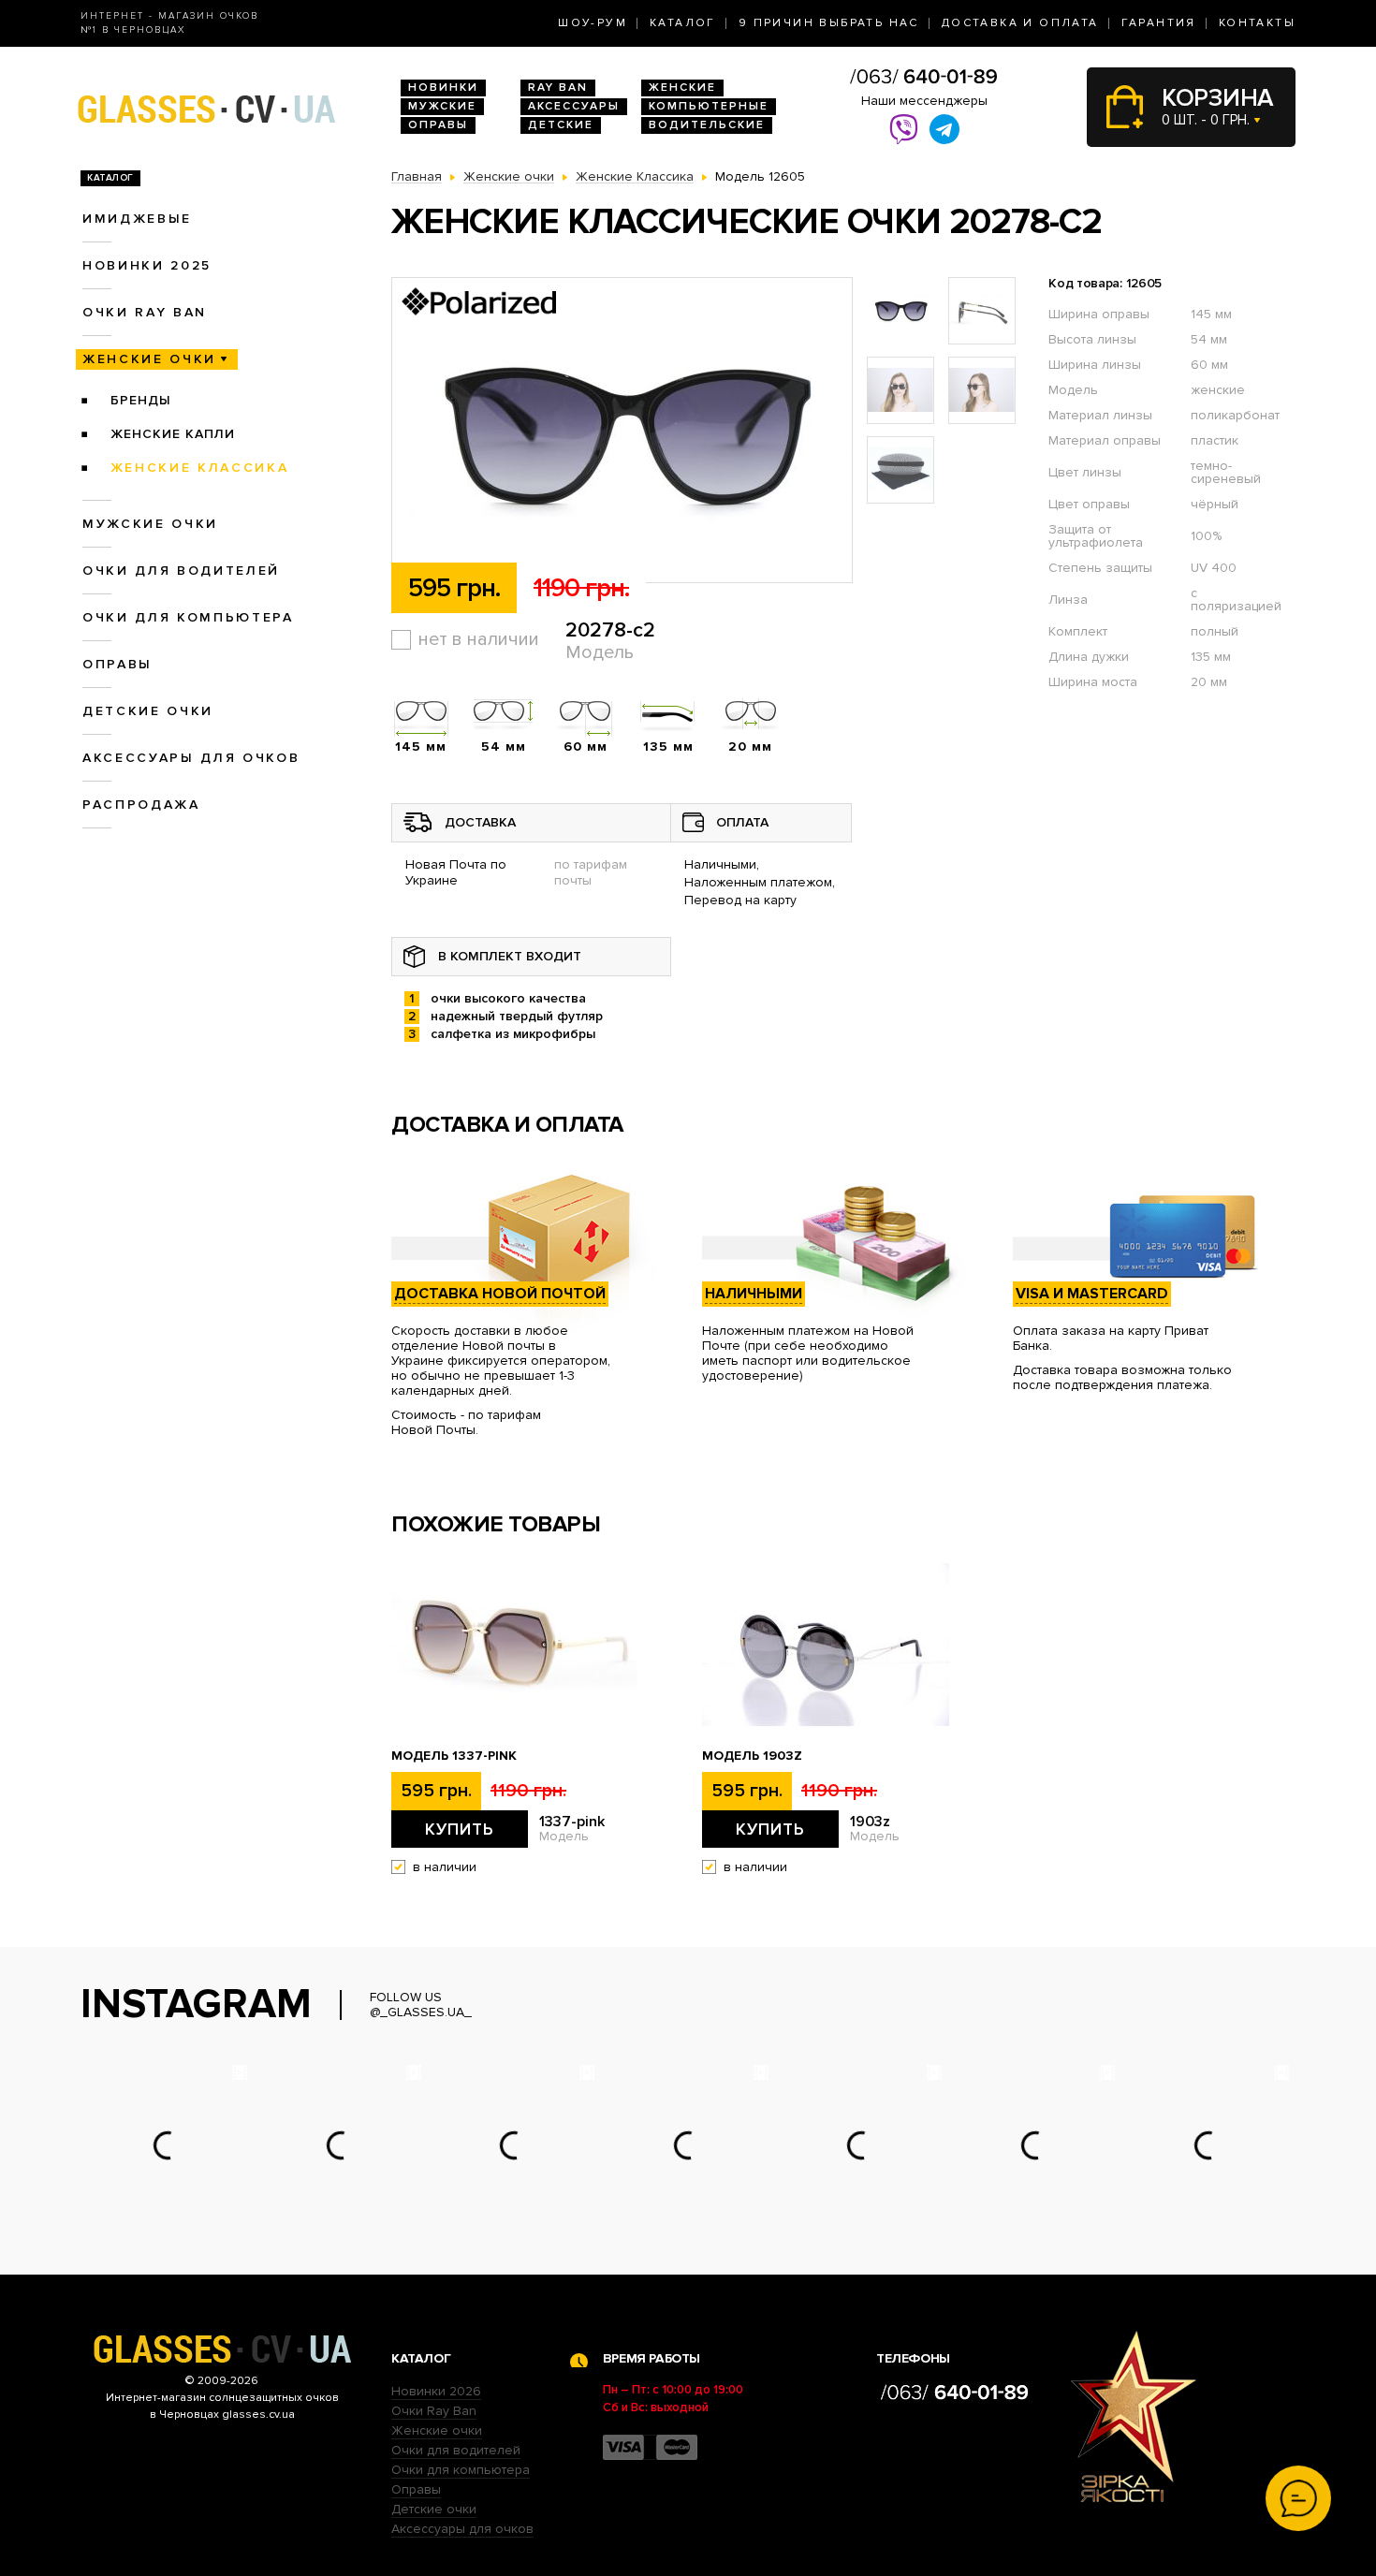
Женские (682, 88)
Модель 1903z (752, 1756)
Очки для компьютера (188, 617)
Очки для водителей (181, 571)
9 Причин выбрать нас (829, 23)
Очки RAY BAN (145, 312)
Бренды (141, 400)
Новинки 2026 (436, 2391)
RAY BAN (558, 88)
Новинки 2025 (147, 265)
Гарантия (1159, 23)
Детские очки (148, 711)
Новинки (443, 88)
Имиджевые (137, 219)
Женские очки (149, 359)
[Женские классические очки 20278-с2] (622, 431)
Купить (460, 1829)
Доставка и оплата (1020, 23)
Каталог (683, 23)
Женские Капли (173, 434)
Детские (561, 125)
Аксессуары (574, 106)
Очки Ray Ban (434, 2411)
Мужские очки (150, 524)
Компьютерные (709, 106)
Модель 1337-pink (454, 1756)
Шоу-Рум (593, 23)
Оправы (438, 125)
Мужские (442, 106)
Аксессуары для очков (191, 758)
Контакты (1257, 23)
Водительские (707, 125)
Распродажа (141, 805)
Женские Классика (200, 468)
